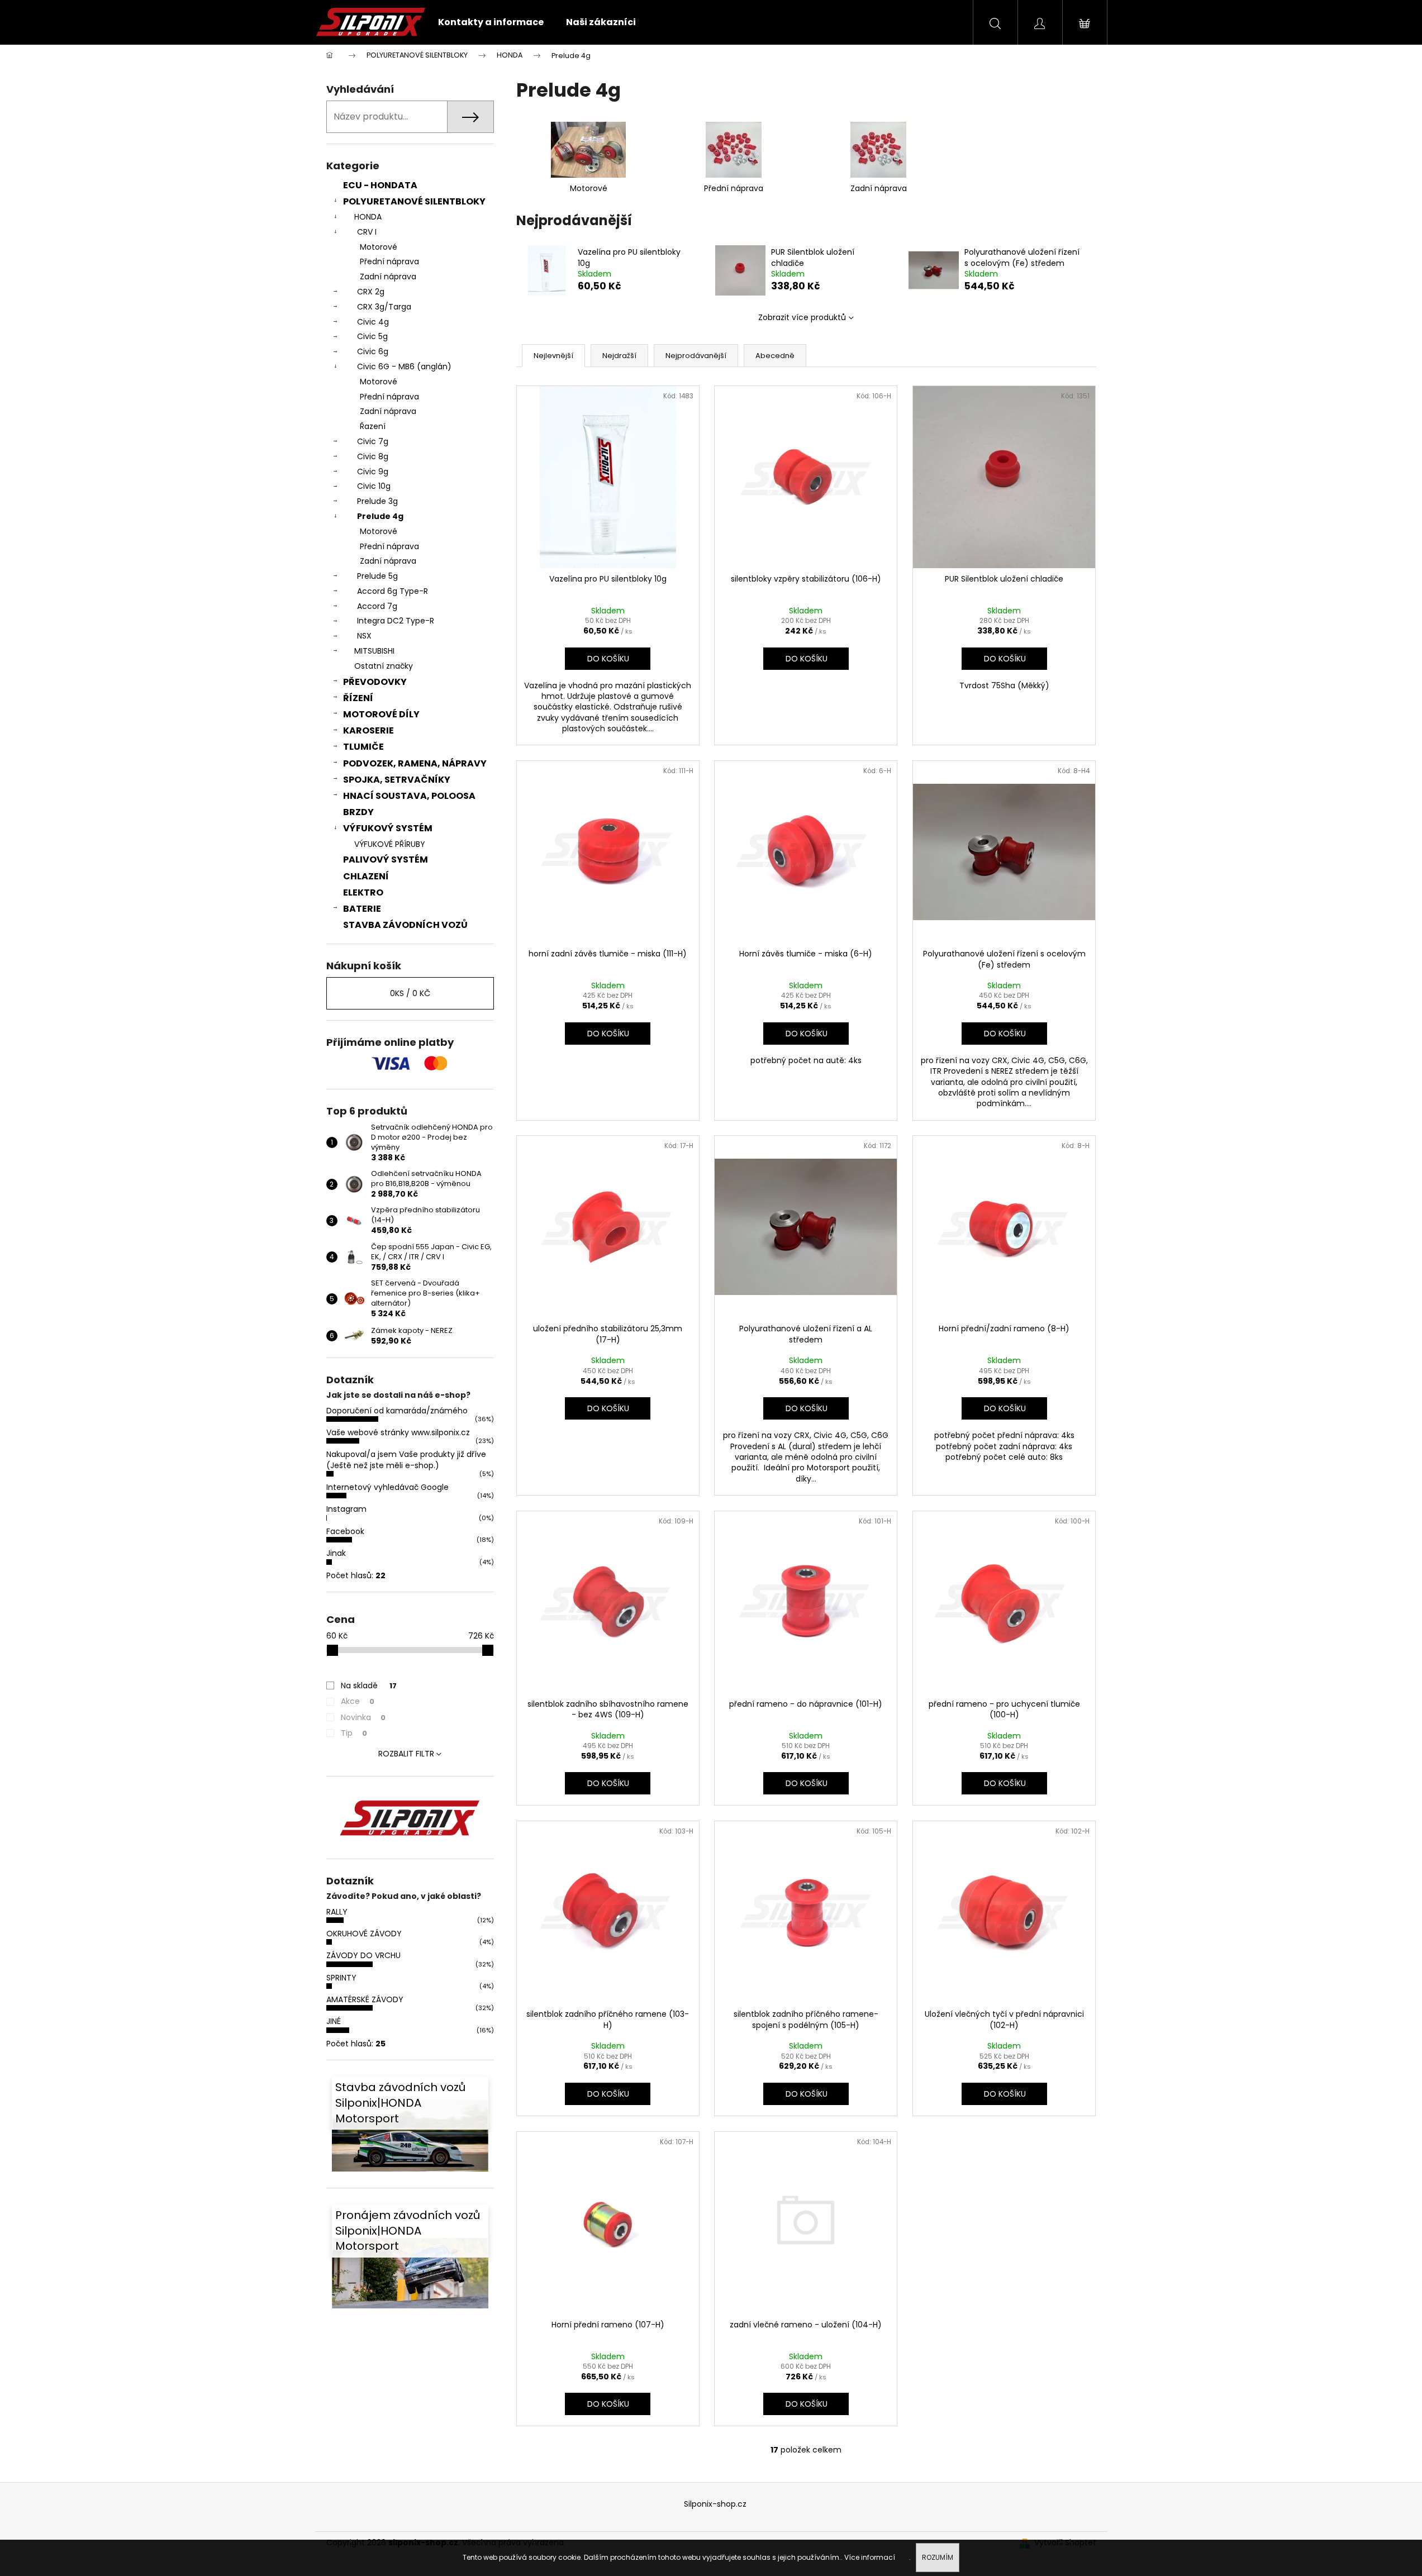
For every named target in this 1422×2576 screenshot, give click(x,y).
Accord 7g (377, 606)
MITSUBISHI (374, 651)
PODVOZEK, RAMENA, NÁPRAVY (415, 763)
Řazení (373, 426)
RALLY (337, 1912)
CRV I (367, 232)
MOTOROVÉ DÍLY (381, 714)
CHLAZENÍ (366, 876)
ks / (410, 993)
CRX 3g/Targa (384, 307)
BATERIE (362, 909)
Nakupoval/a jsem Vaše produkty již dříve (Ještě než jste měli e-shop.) (406, 1460)
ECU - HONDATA (380, 185)
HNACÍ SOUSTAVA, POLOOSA (409, 796)
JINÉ (334, 2021)
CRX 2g (371, 292)
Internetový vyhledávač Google (387, 1487)
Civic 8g (373, 456)
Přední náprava (389, 261)
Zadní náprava (388, 277)
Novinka (363, 1717)
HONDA (368, 217)
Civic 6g (373, 351)
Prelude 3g (377, 501)
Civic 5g (372, 336)
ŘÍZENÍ (358, 698)
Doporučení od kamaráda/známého (397, 1411)
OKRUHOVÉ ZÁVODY (364, 1934)
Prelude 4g (380, 516)
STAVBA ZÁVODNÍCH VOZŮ (405, 925)
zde (903, 2557)
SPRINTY (341, 1978)
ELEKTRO (363, 892)
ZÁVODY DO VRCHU (363, 1955)
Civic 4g (373, 322)
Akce (358, 1701)
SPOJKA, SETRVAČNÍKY (397, 780)
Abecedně (775, 356)
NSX (364, 636)
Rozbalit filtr (406, 1754)
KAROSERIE (368, 730)
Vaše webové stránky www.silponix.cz (398, 1432)
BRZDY (358, 812)
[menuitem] (491, 22)
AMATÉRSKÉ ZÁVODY (365, 1999)
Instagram (346, 1509)
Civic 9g (373, 472)
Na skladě (369, 1685)
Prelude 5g (377, 576)
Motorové (379, 247)
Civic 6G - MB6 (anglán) (404, 366)
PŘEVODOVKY (375, 682)
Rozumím (938, 2557)
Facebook (345, 1531)
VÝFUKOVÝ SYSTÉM (388, 828)
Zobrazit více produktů (802, 317)
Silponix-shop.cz (715, 2504)
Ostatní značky (384, 666)
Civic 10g (374, 486)
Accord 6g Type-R (393, 591)
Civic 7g (373, 441)
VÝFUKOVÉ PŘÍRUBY (390, 844)
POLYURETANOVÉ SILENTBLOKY (414, 201)
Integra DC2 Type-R (396, 621)
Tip (354, 1733)
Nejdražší (619, 356)
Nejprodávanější (696, 356)
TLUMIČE (363, 747)
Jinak (336, 1553)
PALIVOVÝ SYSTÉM (386, 860)
